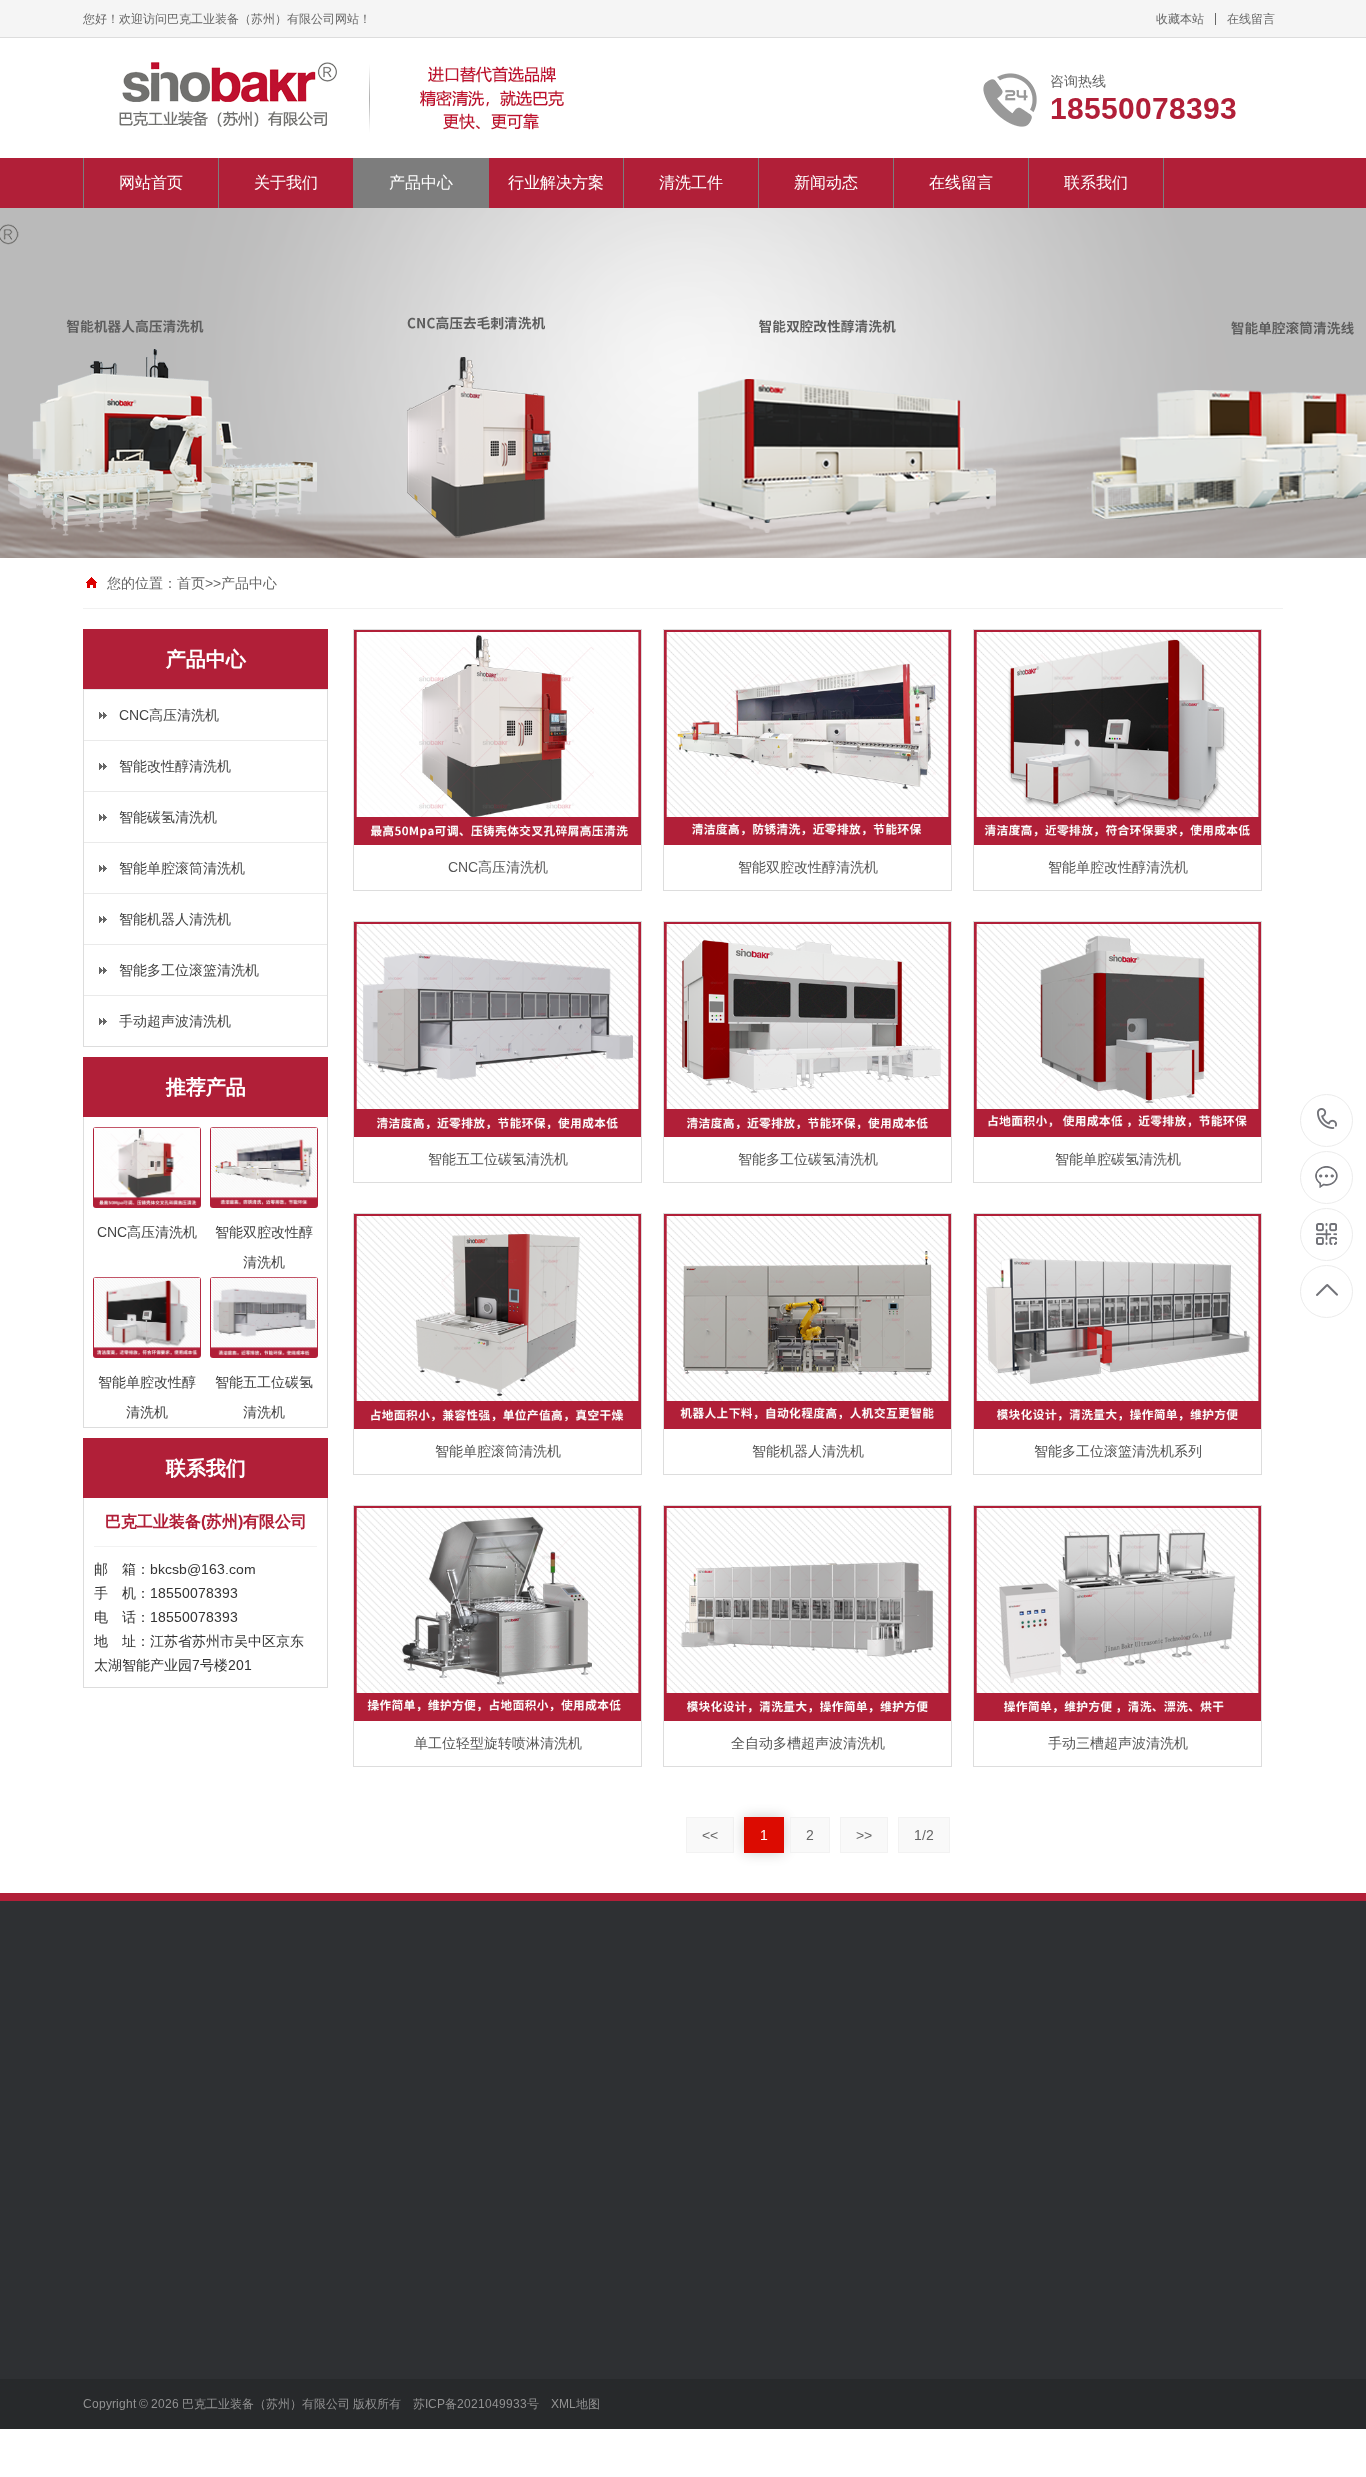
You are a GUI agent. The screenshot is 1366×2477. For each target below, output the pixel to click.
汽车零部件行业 (410, 2244)
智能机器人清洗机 (175, 919)
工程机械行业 (403, 2364)
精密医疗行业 (403, 2454)
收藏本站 (1180, 19)
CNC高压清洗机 (169, 715)
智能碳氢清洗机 (168, 817)
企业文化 (111, 2214)
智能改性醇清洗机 (175, 766)
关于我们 (286, 182)
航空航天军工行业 (417, 2274)
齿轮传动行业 (403, 2304)
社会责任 (111, 2244)
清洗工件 (691, 182)
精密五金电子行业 (417, 2424)
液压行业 (389, 2394)
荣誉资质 (111, 2274)
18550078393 (1327, 1120)
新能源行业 (396, 2184)
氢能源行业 (396, 2214)
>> (864, 1835)
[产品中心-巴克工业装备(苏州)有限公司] (343, 98)
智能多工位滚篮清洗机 (189, 970)
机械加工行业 (403, 2334)
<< (710, 1835)
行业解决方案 (556, 182)
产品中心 (421, 182)
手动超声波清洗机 (175, 1021)
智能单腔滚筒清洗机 (182, 868)
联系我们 (1096, 182)
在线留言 (1251, 19)
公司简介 (111, 2184)
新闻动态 (826, 182)
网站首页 (151, 182)
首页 (191, 583)
